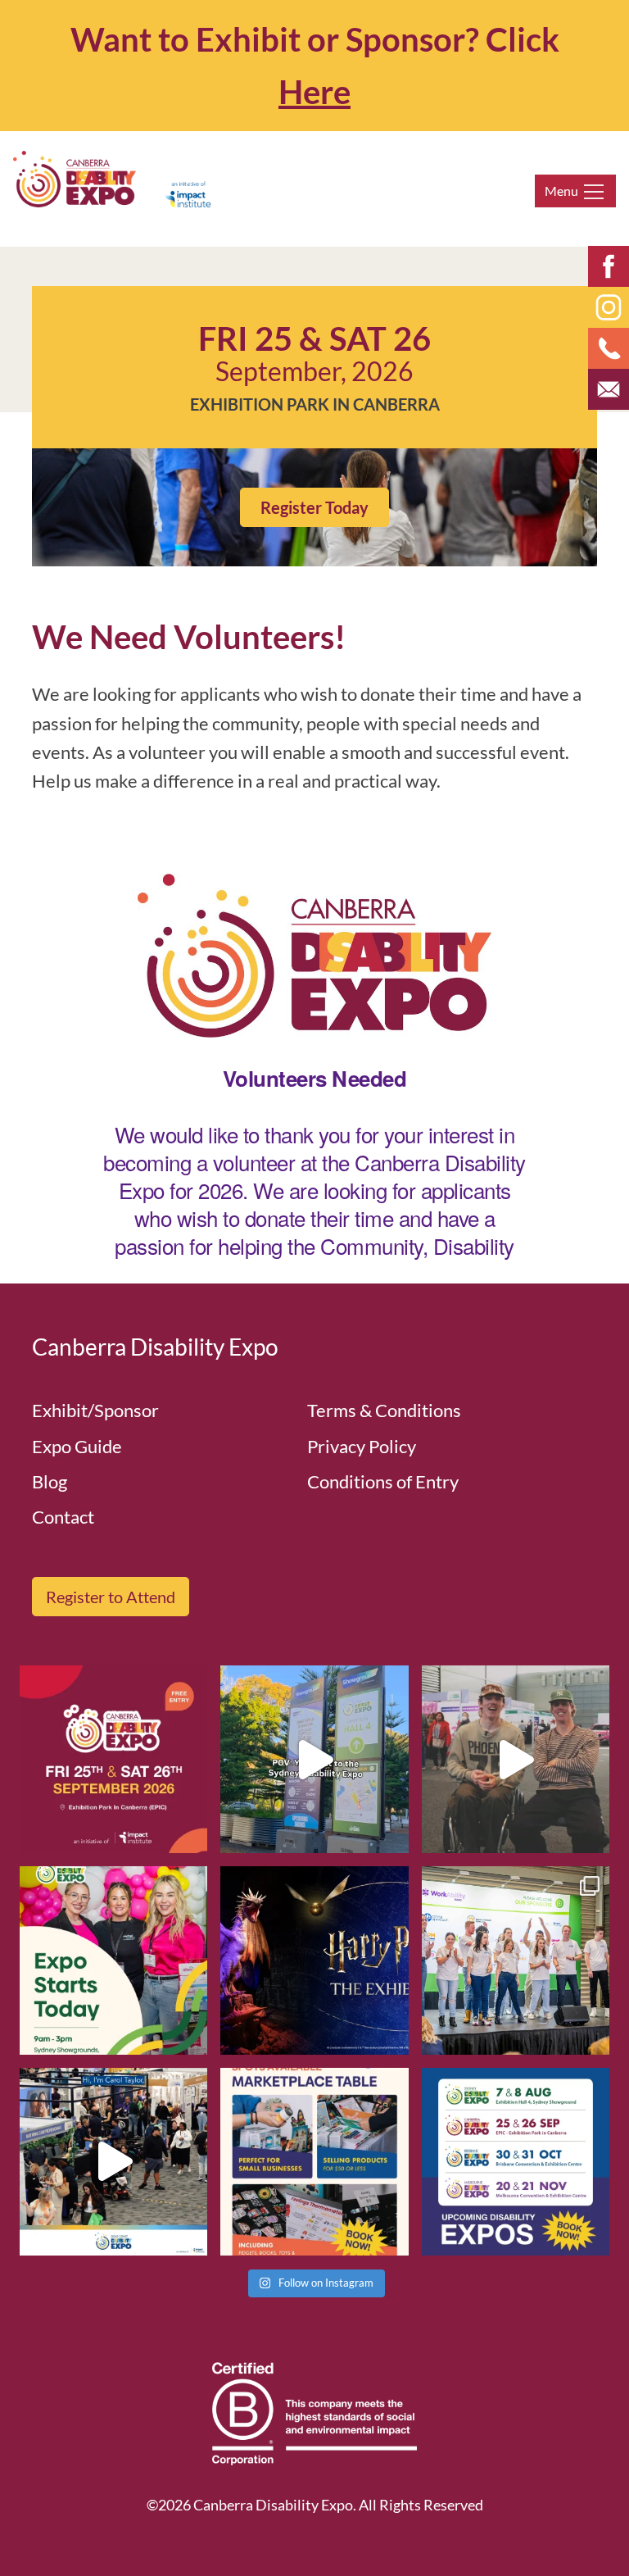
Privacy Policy (362, 1446)
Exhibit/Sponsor (95, 1410)
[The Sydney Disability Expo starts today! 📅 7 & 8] (113, 1960)
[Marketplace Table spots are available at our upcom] (314, 2162)
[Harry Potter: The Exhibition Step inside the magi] (314, 1960)
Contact (63, 1517)
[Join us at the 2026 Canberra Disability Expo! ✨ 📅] (113, 1759)
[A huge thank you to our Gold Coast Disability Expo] (113, 2162)
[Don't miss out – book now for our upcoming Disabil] (516, 2162)
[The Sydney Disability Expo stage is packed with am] (516, 1960)
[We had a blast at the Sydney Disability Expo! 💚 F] (314, 1759)
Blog (50, 1481)
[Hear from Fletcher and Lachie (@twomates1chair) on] (516, 1759)
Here (314, 92)
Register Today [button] (314, 507)
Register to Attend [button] (111, 1597)
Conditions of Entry (383, 1481)
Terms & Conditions (384, 1410)
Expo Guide (77, 1446)
